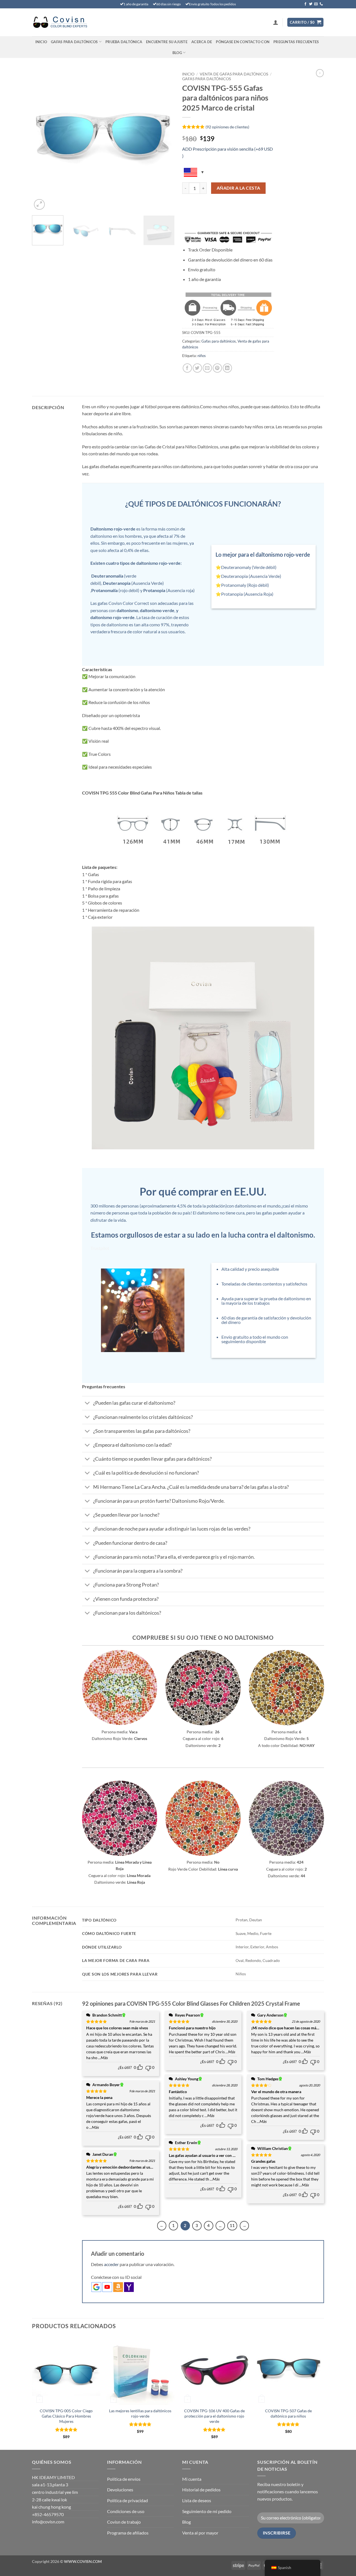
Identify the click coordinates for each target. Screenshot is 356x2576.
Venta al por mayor (200, 2533)
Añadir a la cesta (238, 188)
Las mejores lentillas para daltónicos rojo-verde (140, 2413)
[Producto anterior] (320, 73)
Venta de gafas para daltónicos (234, 74)
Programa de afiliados (128, 2533)
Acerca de (202, 42)
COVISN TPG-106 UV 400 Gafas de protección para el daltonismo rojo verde (214, 2416)
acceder (111, 2264)
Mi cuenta (192, 2479)
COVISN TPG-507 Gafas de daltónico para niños (288, 2413)
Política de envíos (124, 2479)
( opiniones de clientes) (227, 127)
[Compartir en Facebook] (187, 368)
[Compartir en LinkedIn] (227, 368)
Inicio (41, 42)
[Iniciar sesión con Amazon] (118, 2287)
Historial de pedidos (201, 2490)
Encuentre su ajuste (167, 42)
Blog (177, 53)
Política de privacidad (128, 2500)
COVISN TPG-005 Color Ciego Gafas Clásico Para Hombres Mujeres (66, 2416)
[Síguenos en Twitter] (311, 4)
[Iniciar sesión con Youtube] (107, 2287)
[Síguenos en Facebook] (305, 4)
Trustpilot (100, 1248)
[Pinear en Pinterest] (217, 368)
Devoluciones (120, 2490)
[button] (276, 22)
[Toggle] (87, 1404)
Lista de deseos (197, 2500)
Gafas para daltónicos (74, 42)
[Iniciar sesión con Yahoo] (129, 2287)
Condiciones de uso (126, 2511)
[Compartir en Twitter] (197, 368)
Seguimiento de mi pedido (207, 2511)
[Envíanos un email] (316, 4)
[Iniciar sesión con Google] (96, 2287)
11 (232, 2225)
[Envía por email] (207, 368)
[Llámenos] (321, 4)
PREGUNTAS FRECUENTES (296, 42)
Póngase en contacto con (243, 42)
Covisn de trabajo (124, 2522)
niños (202, 356)
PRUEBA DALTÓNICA (124, 42)
